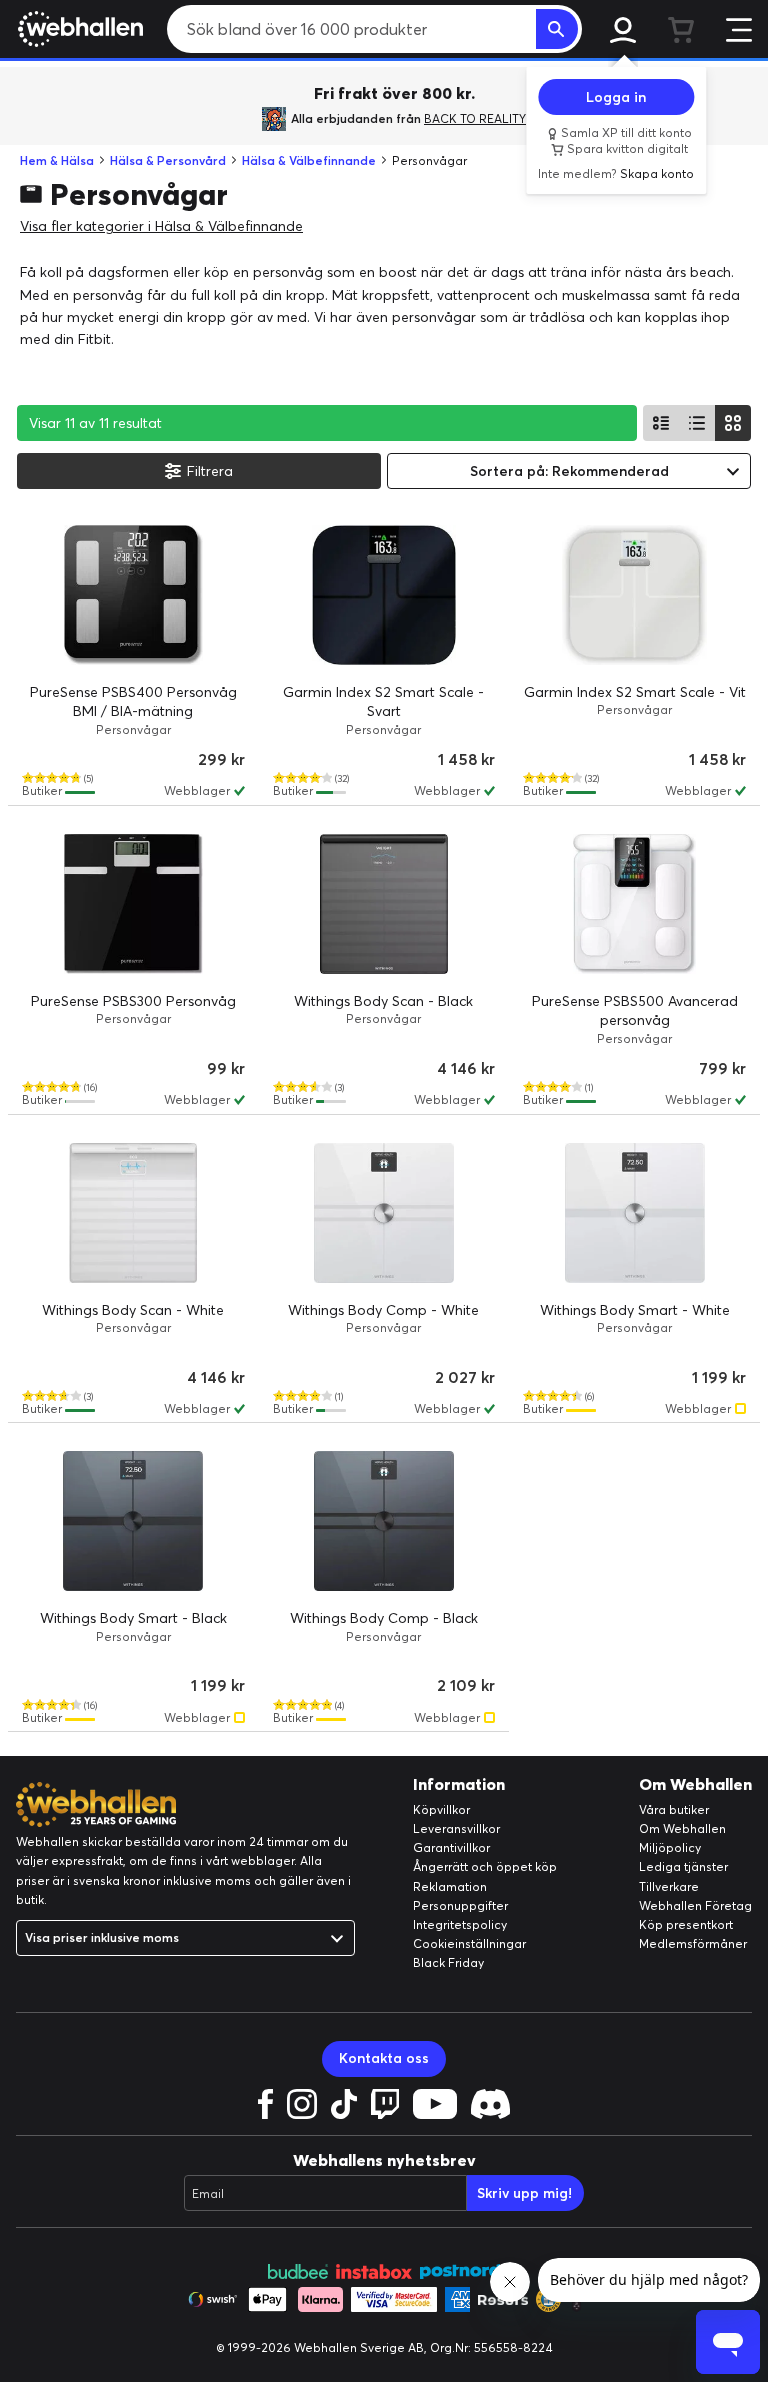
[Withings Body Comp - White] (384, 1213)
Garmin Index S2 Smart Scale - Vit (635, 692)
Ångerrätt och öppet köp (485, 1866)
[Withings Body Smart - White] (634, 1213)
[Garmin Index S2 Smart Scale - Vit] (634, 595)
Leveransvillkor (456, 1828)
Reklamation (450, 1886)
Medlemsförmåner (693, 1943)
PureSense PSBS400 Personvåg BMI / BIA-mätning (133, 702)
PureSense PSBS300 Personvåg (133, 1001)
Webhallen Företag (695, 1905)
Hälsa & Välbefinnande (309, 160)
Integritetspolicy (460, 1924)
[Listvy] (661, 423)
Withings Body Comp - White (383, 1310)
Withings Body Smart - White (635, 1310)
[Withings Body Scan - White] (133, 1213)
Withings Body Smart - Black (133, 1618)
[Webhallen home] (77, 29)
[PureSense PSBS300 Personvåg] (133, 904)
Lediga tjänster (683, 1866)
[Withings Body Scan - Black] (384, 904)
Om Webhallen (682, 1828)
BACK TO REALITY (475, 118)
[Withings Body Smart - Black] (133, 1521)
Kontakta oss (384, 2058)
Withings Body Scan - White (133, 1310)
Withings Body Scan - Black (383, 1001)
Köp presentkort (686, 1924)
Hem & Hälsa (57, 160)
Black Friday (448, 1962)
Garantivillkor (451, 1847)
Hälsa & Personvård (168, 160)
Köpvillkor (441, 1809)
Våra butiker (674, 1809)
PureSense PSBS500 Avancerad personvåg (635, 1011)
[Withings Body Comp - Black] (384, 1521)
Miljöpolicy (670, 1847)
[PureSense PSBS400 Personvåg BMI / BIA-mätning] (133, 595)
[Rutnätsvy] (733, 423)
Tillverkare (669, 1886)
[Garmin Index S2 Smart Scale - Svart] (384, 595)
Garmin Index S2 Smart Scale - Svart (383, 702)
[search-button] (557, 29)
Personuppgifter (460, 1905)
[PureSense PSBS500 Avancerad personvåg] (634, 904)
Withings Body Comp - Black (384, 1618)
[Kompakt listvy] (697, 423)
